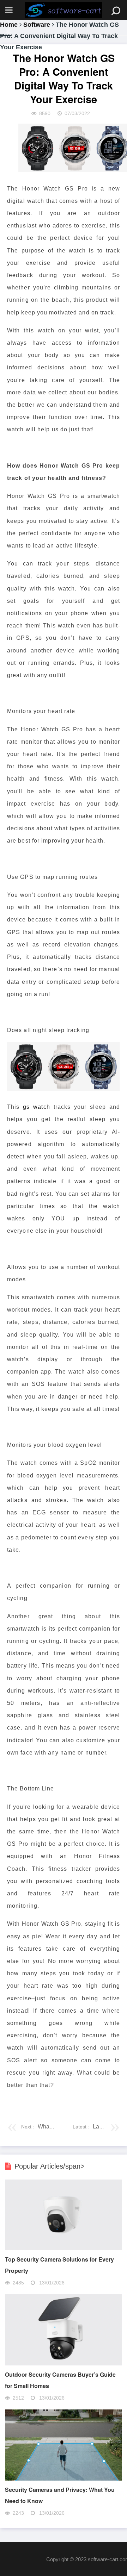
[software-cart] (64, 10)
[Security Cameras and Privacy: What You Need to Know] (63, 2479)
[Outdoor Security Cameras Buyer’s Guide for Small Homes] (63, 2364)
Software (37, 25)
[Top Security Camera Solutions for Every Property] (63, 2248)
